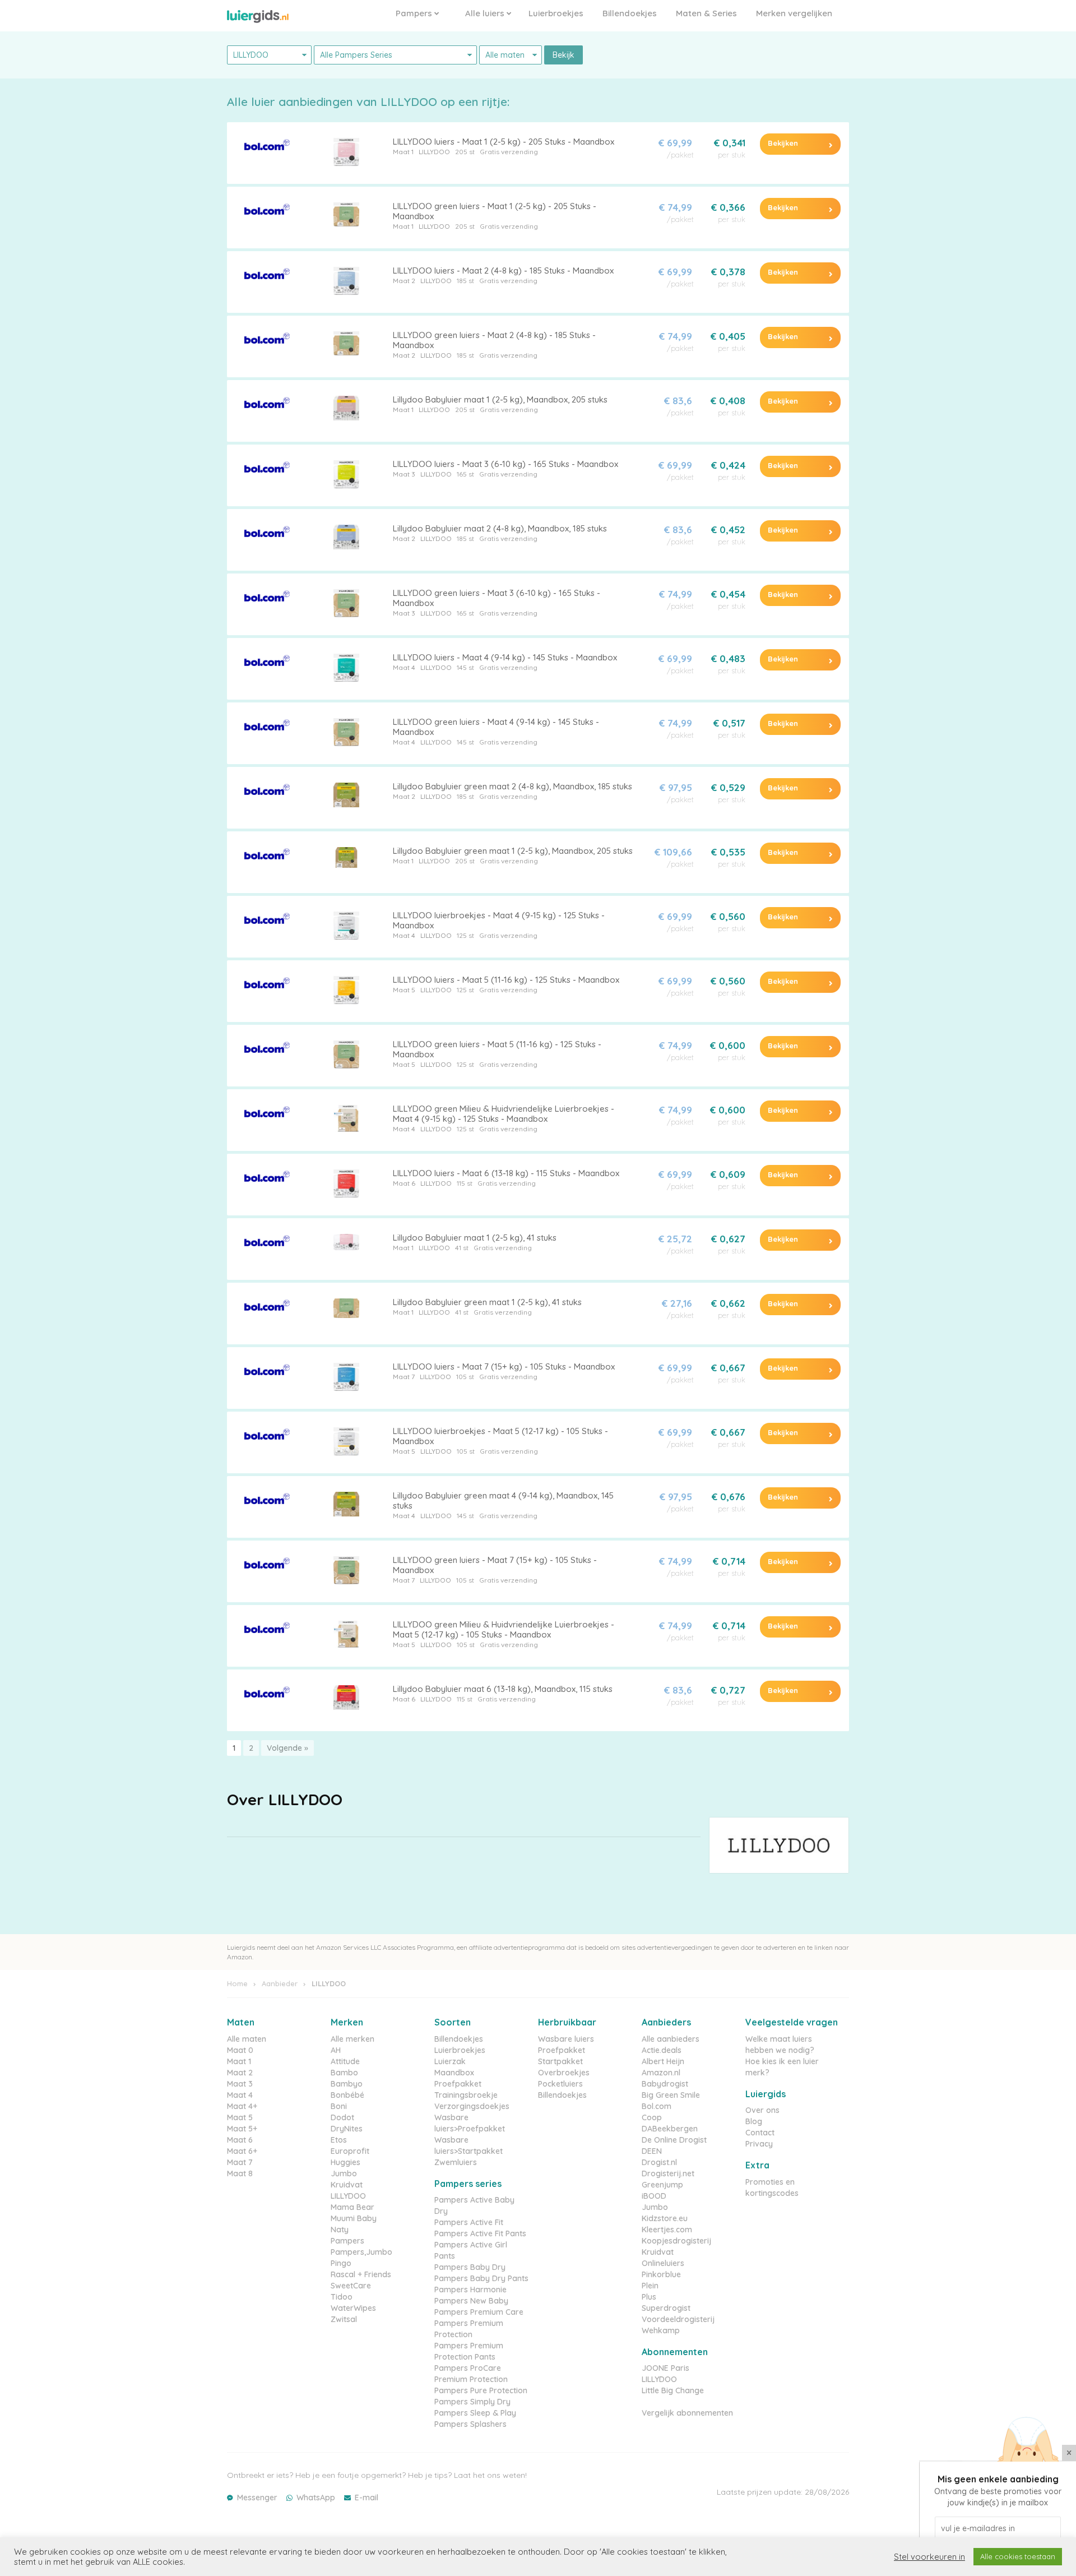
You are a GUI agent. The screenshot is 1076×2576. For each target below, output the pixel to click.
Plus (649, 2297)
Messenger (257, 2498)
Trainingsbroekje (466, 2095)
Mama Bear (353, 2207)
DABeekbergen (670, 2129)
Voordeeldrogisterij (678, 2319)
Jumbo (344, 2173)
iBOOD (654, 2196)
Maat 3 (404, 474)
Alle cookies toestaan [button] (1018, 2556)
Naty (340, 2230)
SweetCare (351, 2286)
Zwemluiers (456, 2162)
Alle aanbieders (671, 2039)
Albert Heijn (663, 2061)
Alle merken (353, 2039)
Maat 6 (404, 1183)
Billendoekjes (630, 13)
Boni (339, 2106)
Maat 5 (404, 990)
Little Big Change (673, 2390)
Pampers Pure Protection (481, 2390)
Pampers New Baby (471, 2301)
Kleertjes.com (667, 2230)
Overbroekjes (564, 2073)
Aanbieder (280, 1983)
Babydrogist (665, 2084)
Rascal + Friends (361, 2274)
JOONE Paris (665, 2368)
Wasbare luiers (566, 2039)
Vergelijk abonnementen (687, 2413)
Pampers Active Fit (469, 2222)
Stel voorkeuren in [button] (929, 2557)
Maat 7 (404, 1377)
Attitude (345, 2061)
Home (237, 1983)
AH (336, 2050)
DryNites (347, 2129)
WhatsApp (316, 2498)
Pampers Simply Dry (472, 2402)
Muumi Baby (354, 2218)
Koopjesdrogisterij (676, 2241)
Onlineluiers (663, 2263)
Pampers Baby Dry (470, 2267)
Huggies (345, 2162)
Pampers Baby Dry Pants (481, 2278)
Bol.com (657, 2106)
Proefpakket (458, 2084)
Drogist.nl (659, 2162)
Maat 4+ (242, 2106)
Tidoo (342, 2297)
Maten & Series (706, 13)
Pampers (415, 13)
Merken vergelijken (794, 13)
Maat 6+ (242, 2151)
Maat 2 (404, 281)
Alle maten (247, 2039)
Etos (339, 2140)
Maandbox (454, 2073)
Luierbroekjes (556, 13)
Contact (760, 2133)
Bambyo (347, 2084)
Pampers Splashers (470, 2424)
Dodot (342, 2117)
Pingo (341, 2263)
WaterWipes (353, 2308)
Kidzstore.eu (665, 2218)
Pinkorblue (661, 2274)
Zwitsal (344, 2319)
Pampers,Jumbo (361, 2252)
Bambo (344, 2073)
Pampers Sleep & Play (475, 2413)
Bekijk (563, 55)
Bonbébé (347, 2095)
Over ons (762, 2110)
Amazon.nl (661, 2073)
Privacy (759, 2144)
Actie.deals (662, 2050)
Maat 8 (240, 2173)
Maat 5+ (242, 2129)
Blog (754, 2121)
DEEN (652, 2151)
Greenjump (662, 2185)
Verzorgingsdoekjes (472, 2106)
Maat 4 (404, 667)
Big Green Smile (671, 2095)
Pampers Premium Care (479, 2312)
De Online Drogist (674, 2140)
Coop (652, 2117)
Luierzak (450, 2061)
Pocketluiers (560, 2084)
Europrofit (350, 2151)
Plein (650, 2286)
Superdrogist (666, 2308)
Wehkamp (661, 2330)
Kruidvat (347, 2185)
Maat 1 (403, 152)
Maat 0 (240, 2050)
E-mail (367, 2498)
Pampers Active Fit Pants (480, 2233)
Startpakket (560, 2061)
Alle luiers (486, 13)
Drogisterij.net (668, 2173)
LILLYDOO (434, 152)
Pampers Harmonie (470, 2290)
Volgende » (287, 1748)
